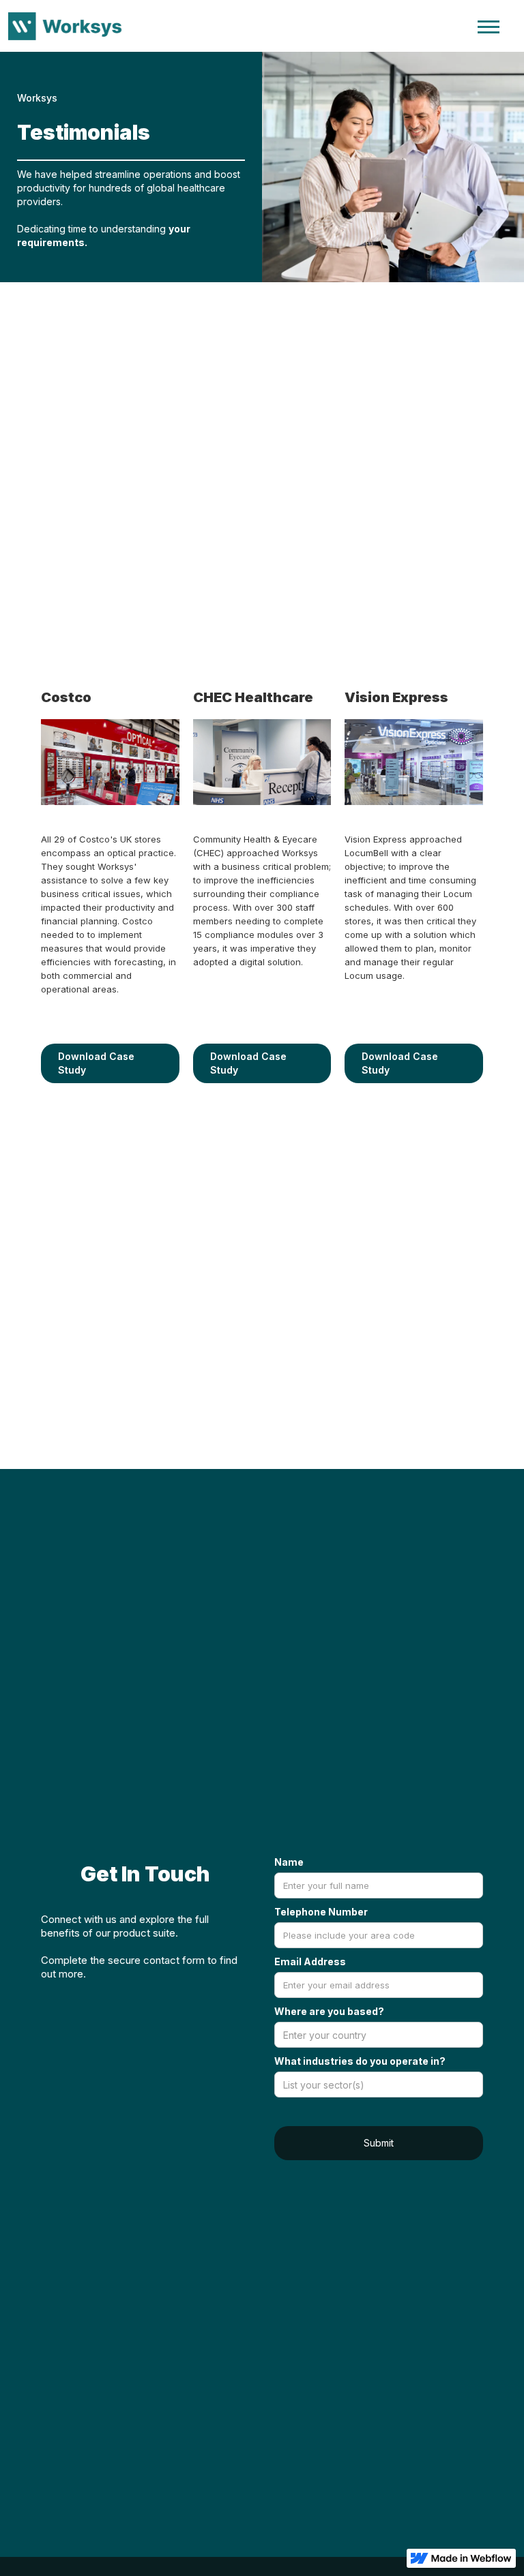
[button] (489, 26)
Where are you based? (329, 2011)
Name (289, 1862)
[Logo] (69, 26)
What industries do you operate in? (360, 2061)
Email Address (310, 1961)
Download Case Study (96, 1063)
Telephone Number (321, 1912)
